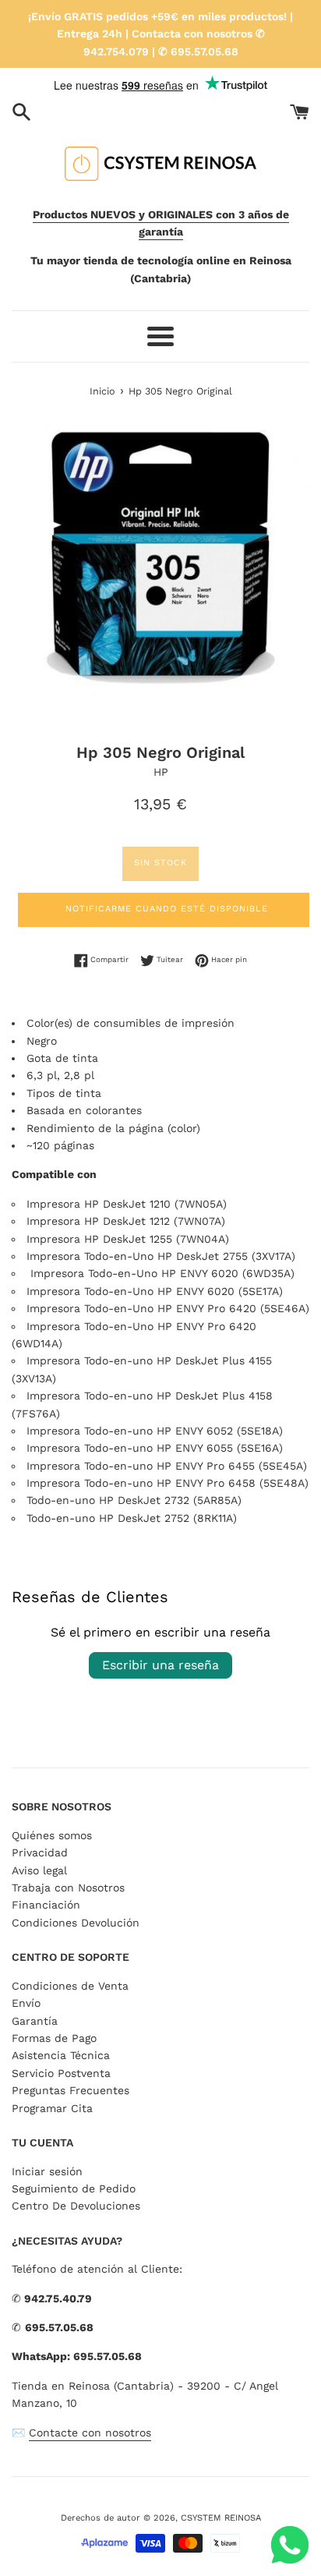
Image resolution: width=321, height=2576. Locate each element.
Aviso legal (39, 1870)
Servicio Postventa (61, 2073)
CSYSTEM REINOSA (221, 2518)
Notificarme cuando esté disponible (167, 909)
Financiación (46, 1905)
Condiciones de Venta (70, 1986)
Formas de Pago (54, 2038)
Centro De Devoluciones (76, 2206)
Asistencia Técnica (61, 2055)
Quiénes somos (52, 1835)
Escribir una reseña (160, 1665)
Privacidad (40, 1852)
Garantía (35, 2021)
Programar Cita (52, 2108)
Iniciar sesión (47, 2171)
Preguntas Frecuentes (71, 2090)
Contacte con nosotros (90, 2433)
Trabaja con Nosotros (68, 1888)
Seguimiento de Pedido (74, 2189)
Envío (26, 2003)
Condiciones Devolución (76, 1923)
